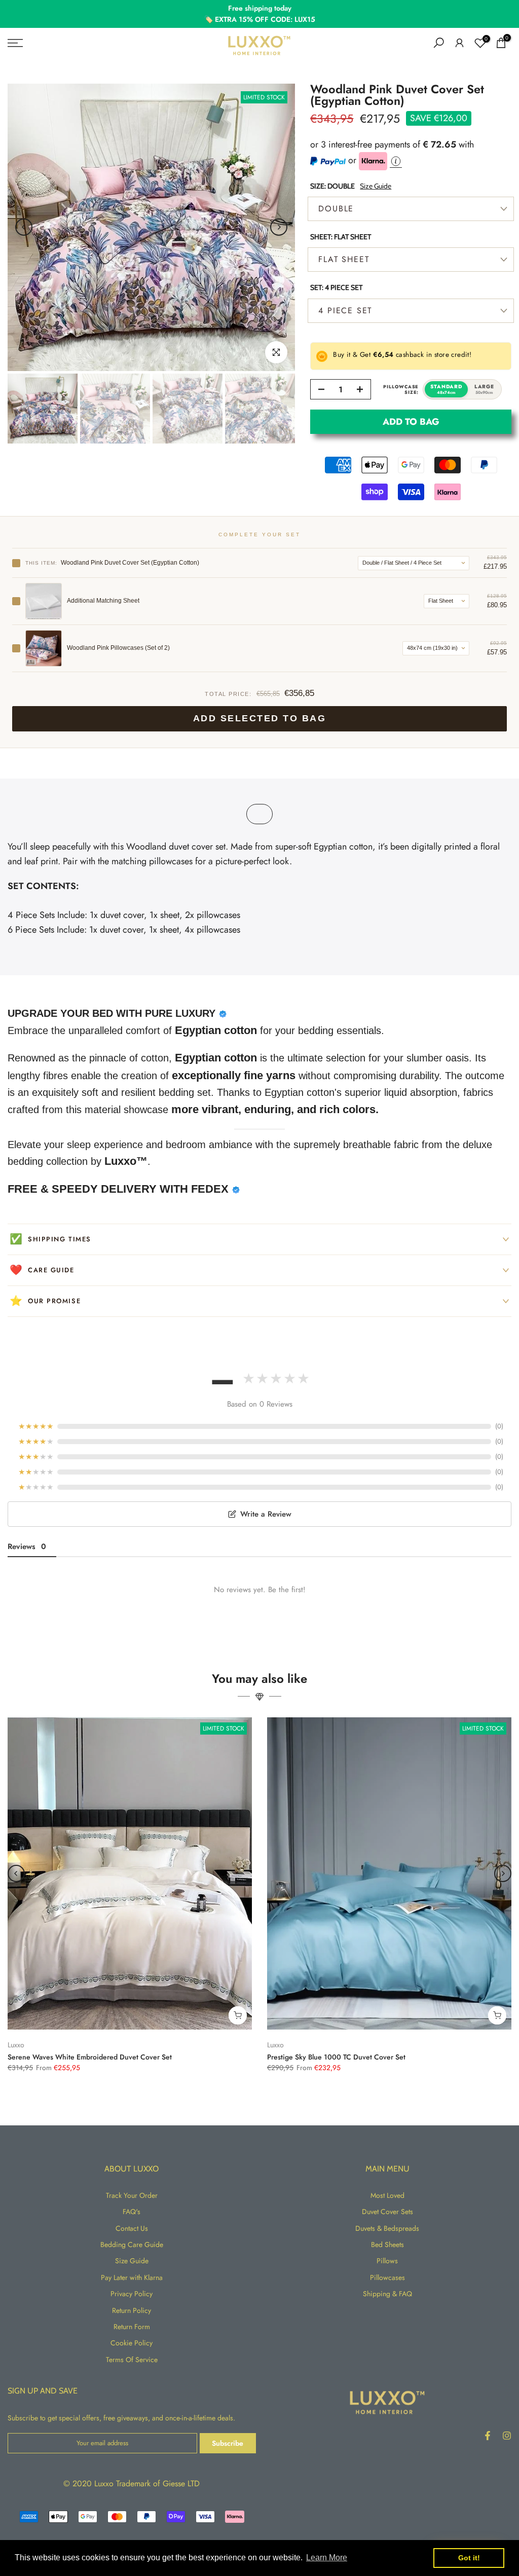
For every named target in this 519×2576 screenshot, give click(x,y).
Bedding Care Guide (132, 2244)
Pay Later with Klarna (132, 2277)
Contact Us (132, 2228)
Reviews (27, 1547)
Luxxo (16, 2045)
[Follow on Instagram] (507, 2436)
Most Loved (387, 2195)
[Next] (279, 227)
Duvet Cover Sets (387, 2212)
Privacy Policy (132, 2294)
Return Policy (132, 2310)
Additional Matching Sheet (103, 601)
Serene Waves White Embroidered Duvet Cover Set (90, 2057)
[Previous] (24, 227)
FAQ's (132, 2212)
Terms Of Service (132, 2360)
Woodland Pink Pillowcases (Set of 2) (118, 648)
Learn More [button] (327, 2557)
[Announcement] (259, 14)
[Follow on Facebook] (488, 2436)
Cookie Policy (132, 2343)
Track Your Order (132, 2195)
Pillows (387, 2261)
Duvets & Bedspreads (387, 2228)
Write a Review (266, 1514)
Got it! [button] (469, 2558)
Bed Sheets (387, 2244)
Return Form (132, 2327)
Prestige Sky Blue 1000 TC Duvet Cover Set (336, 2057)
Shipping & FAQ (387, 2294)
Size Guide (376, 186)
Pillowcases (387, 2277)
